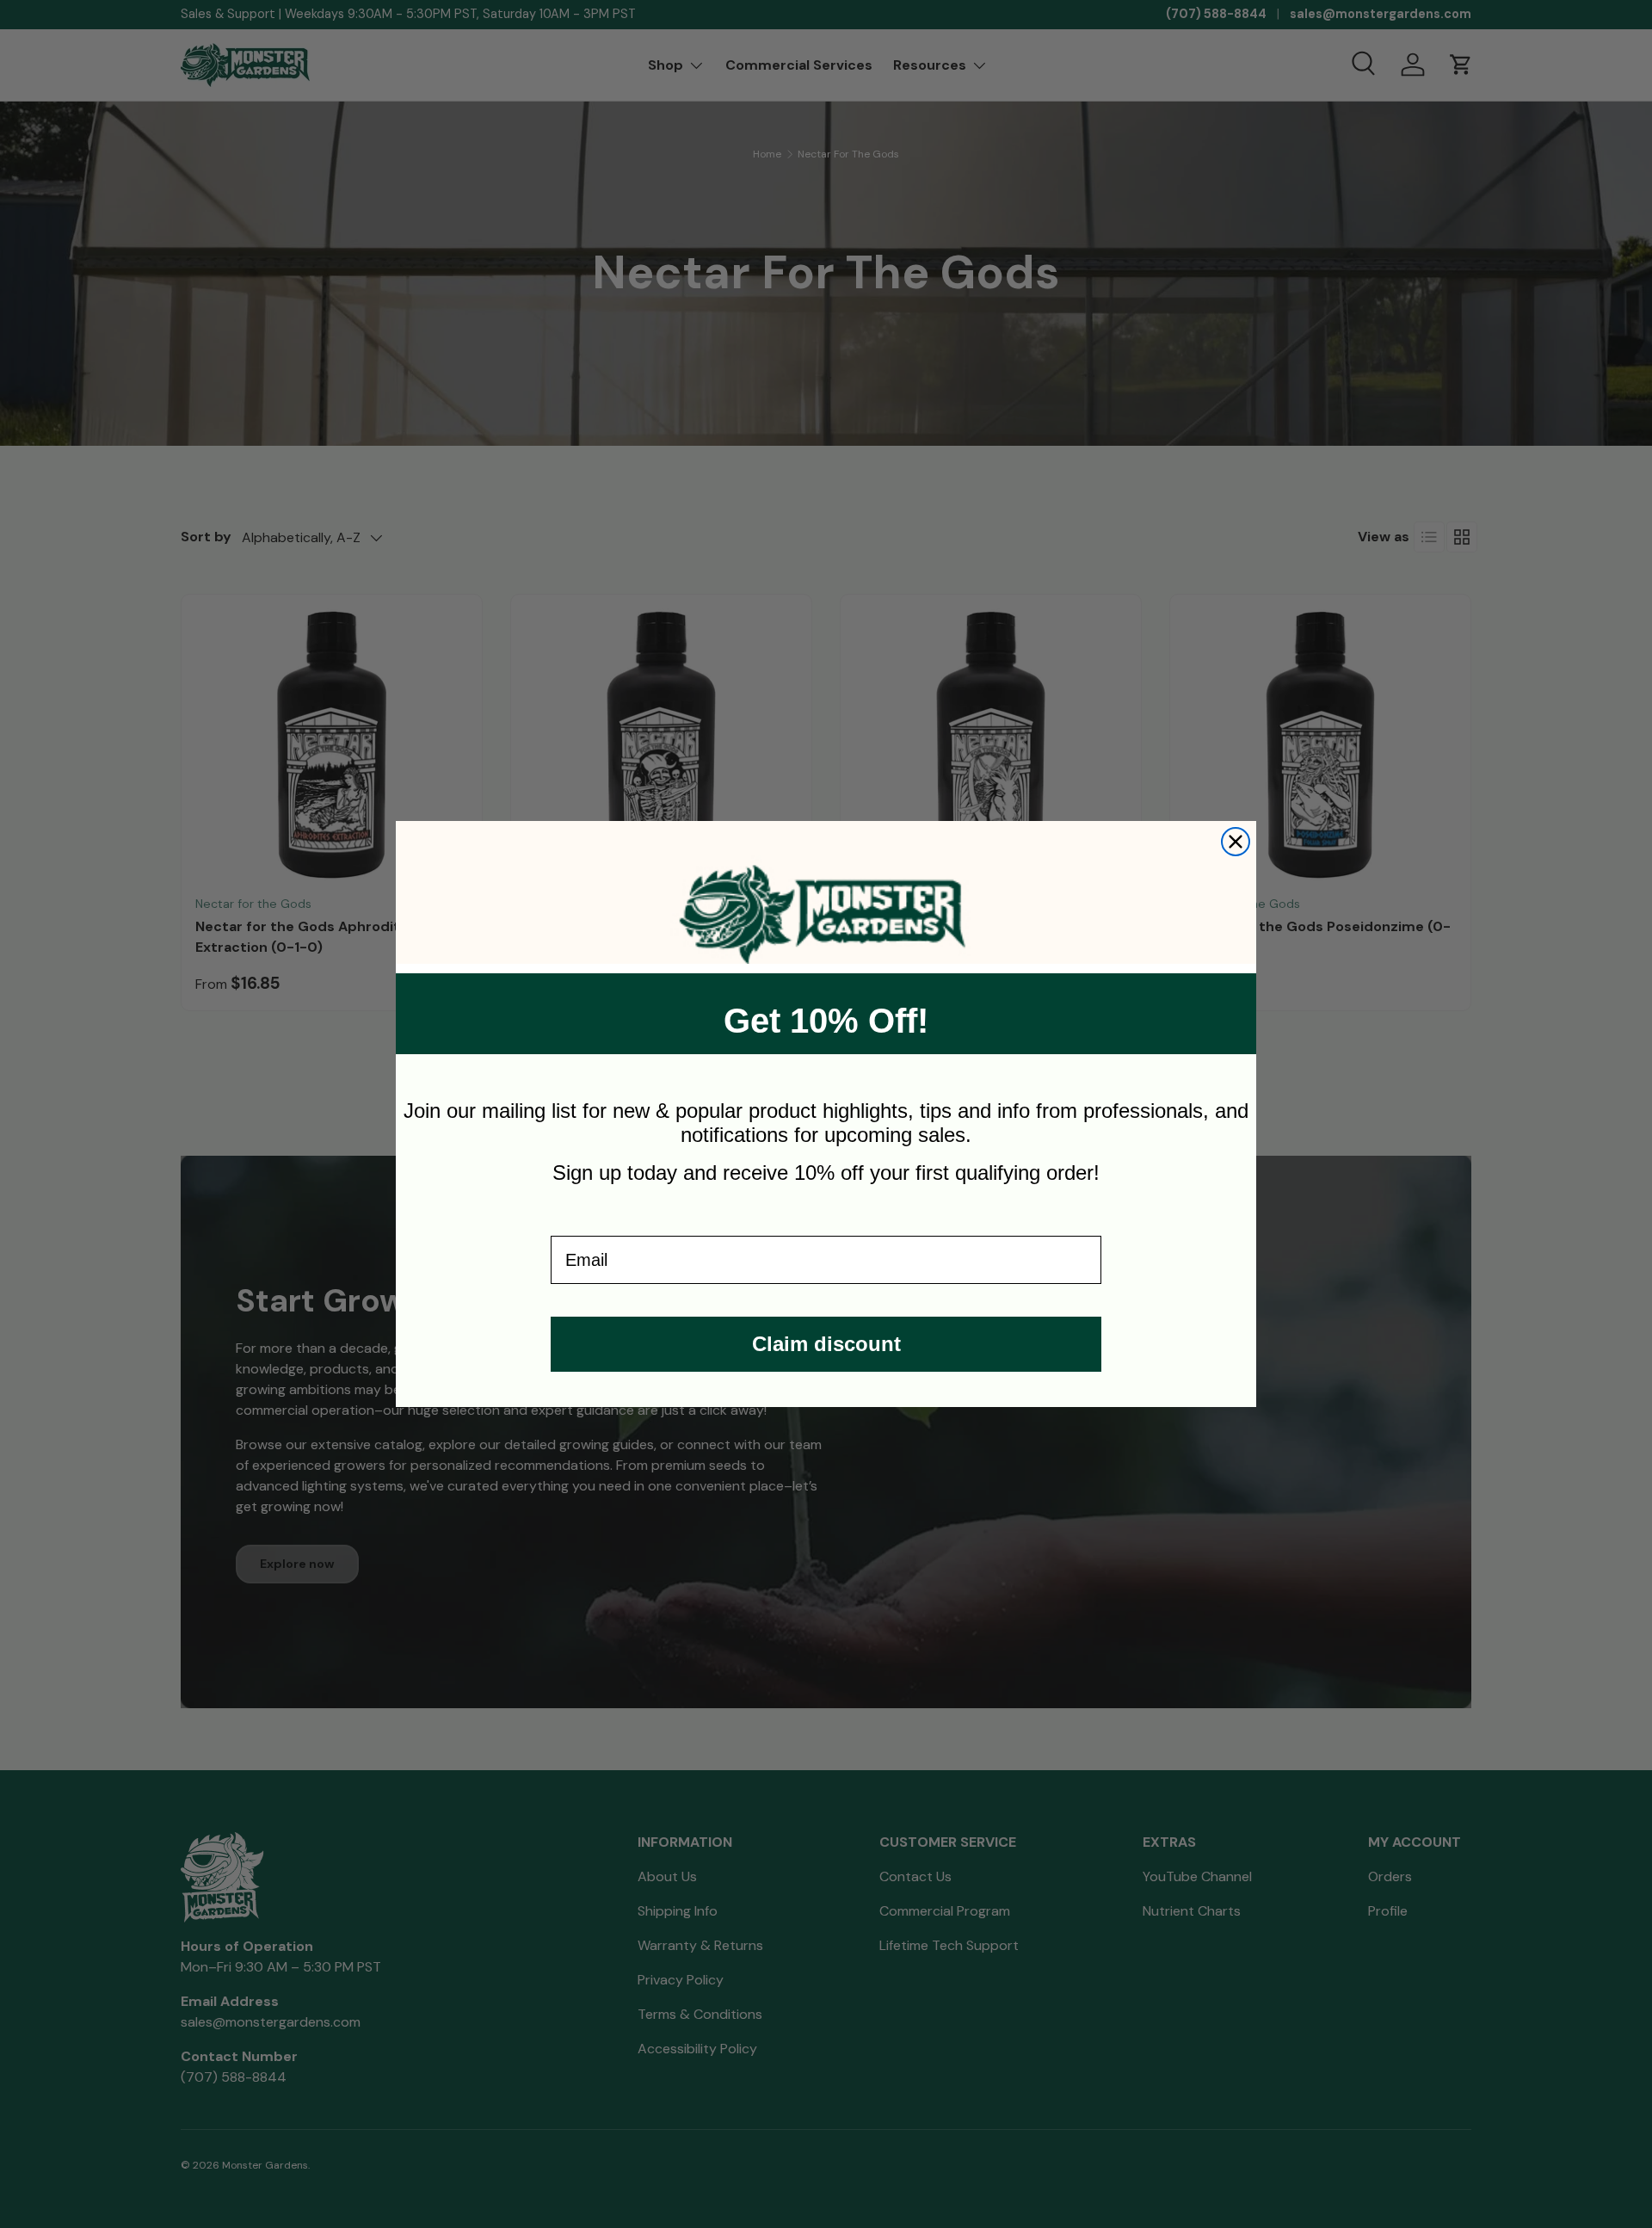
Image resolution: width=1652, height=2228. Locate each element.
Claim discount (826, 1344)
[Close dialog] (1236, 842)
